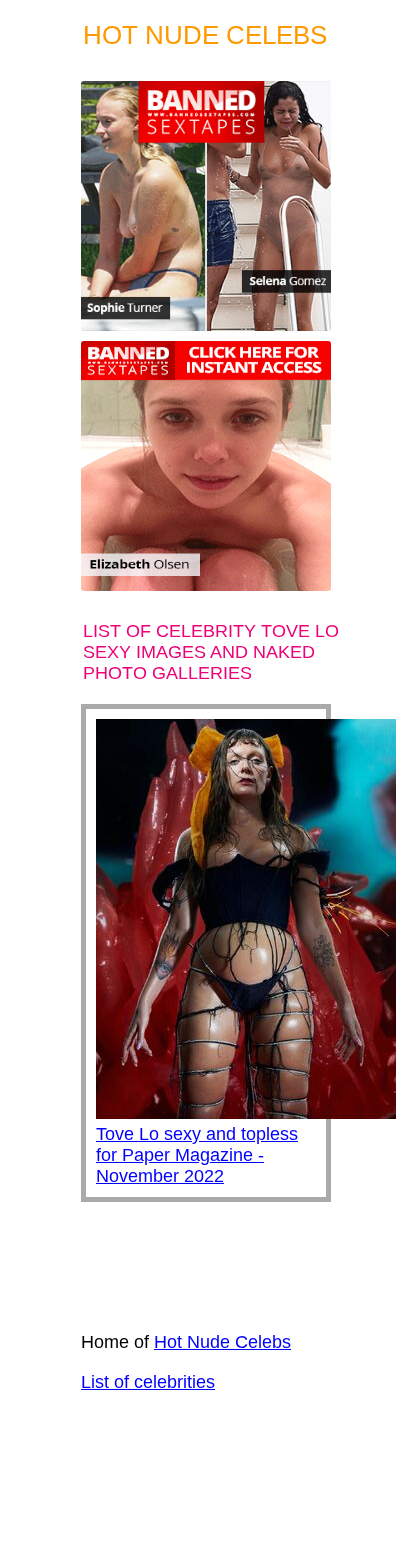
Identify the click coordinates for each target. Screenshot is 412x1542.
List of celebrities (148, 1382)
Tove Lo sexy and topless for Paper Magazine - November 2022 (197, 1155)
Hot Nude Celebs (222, 1342)
